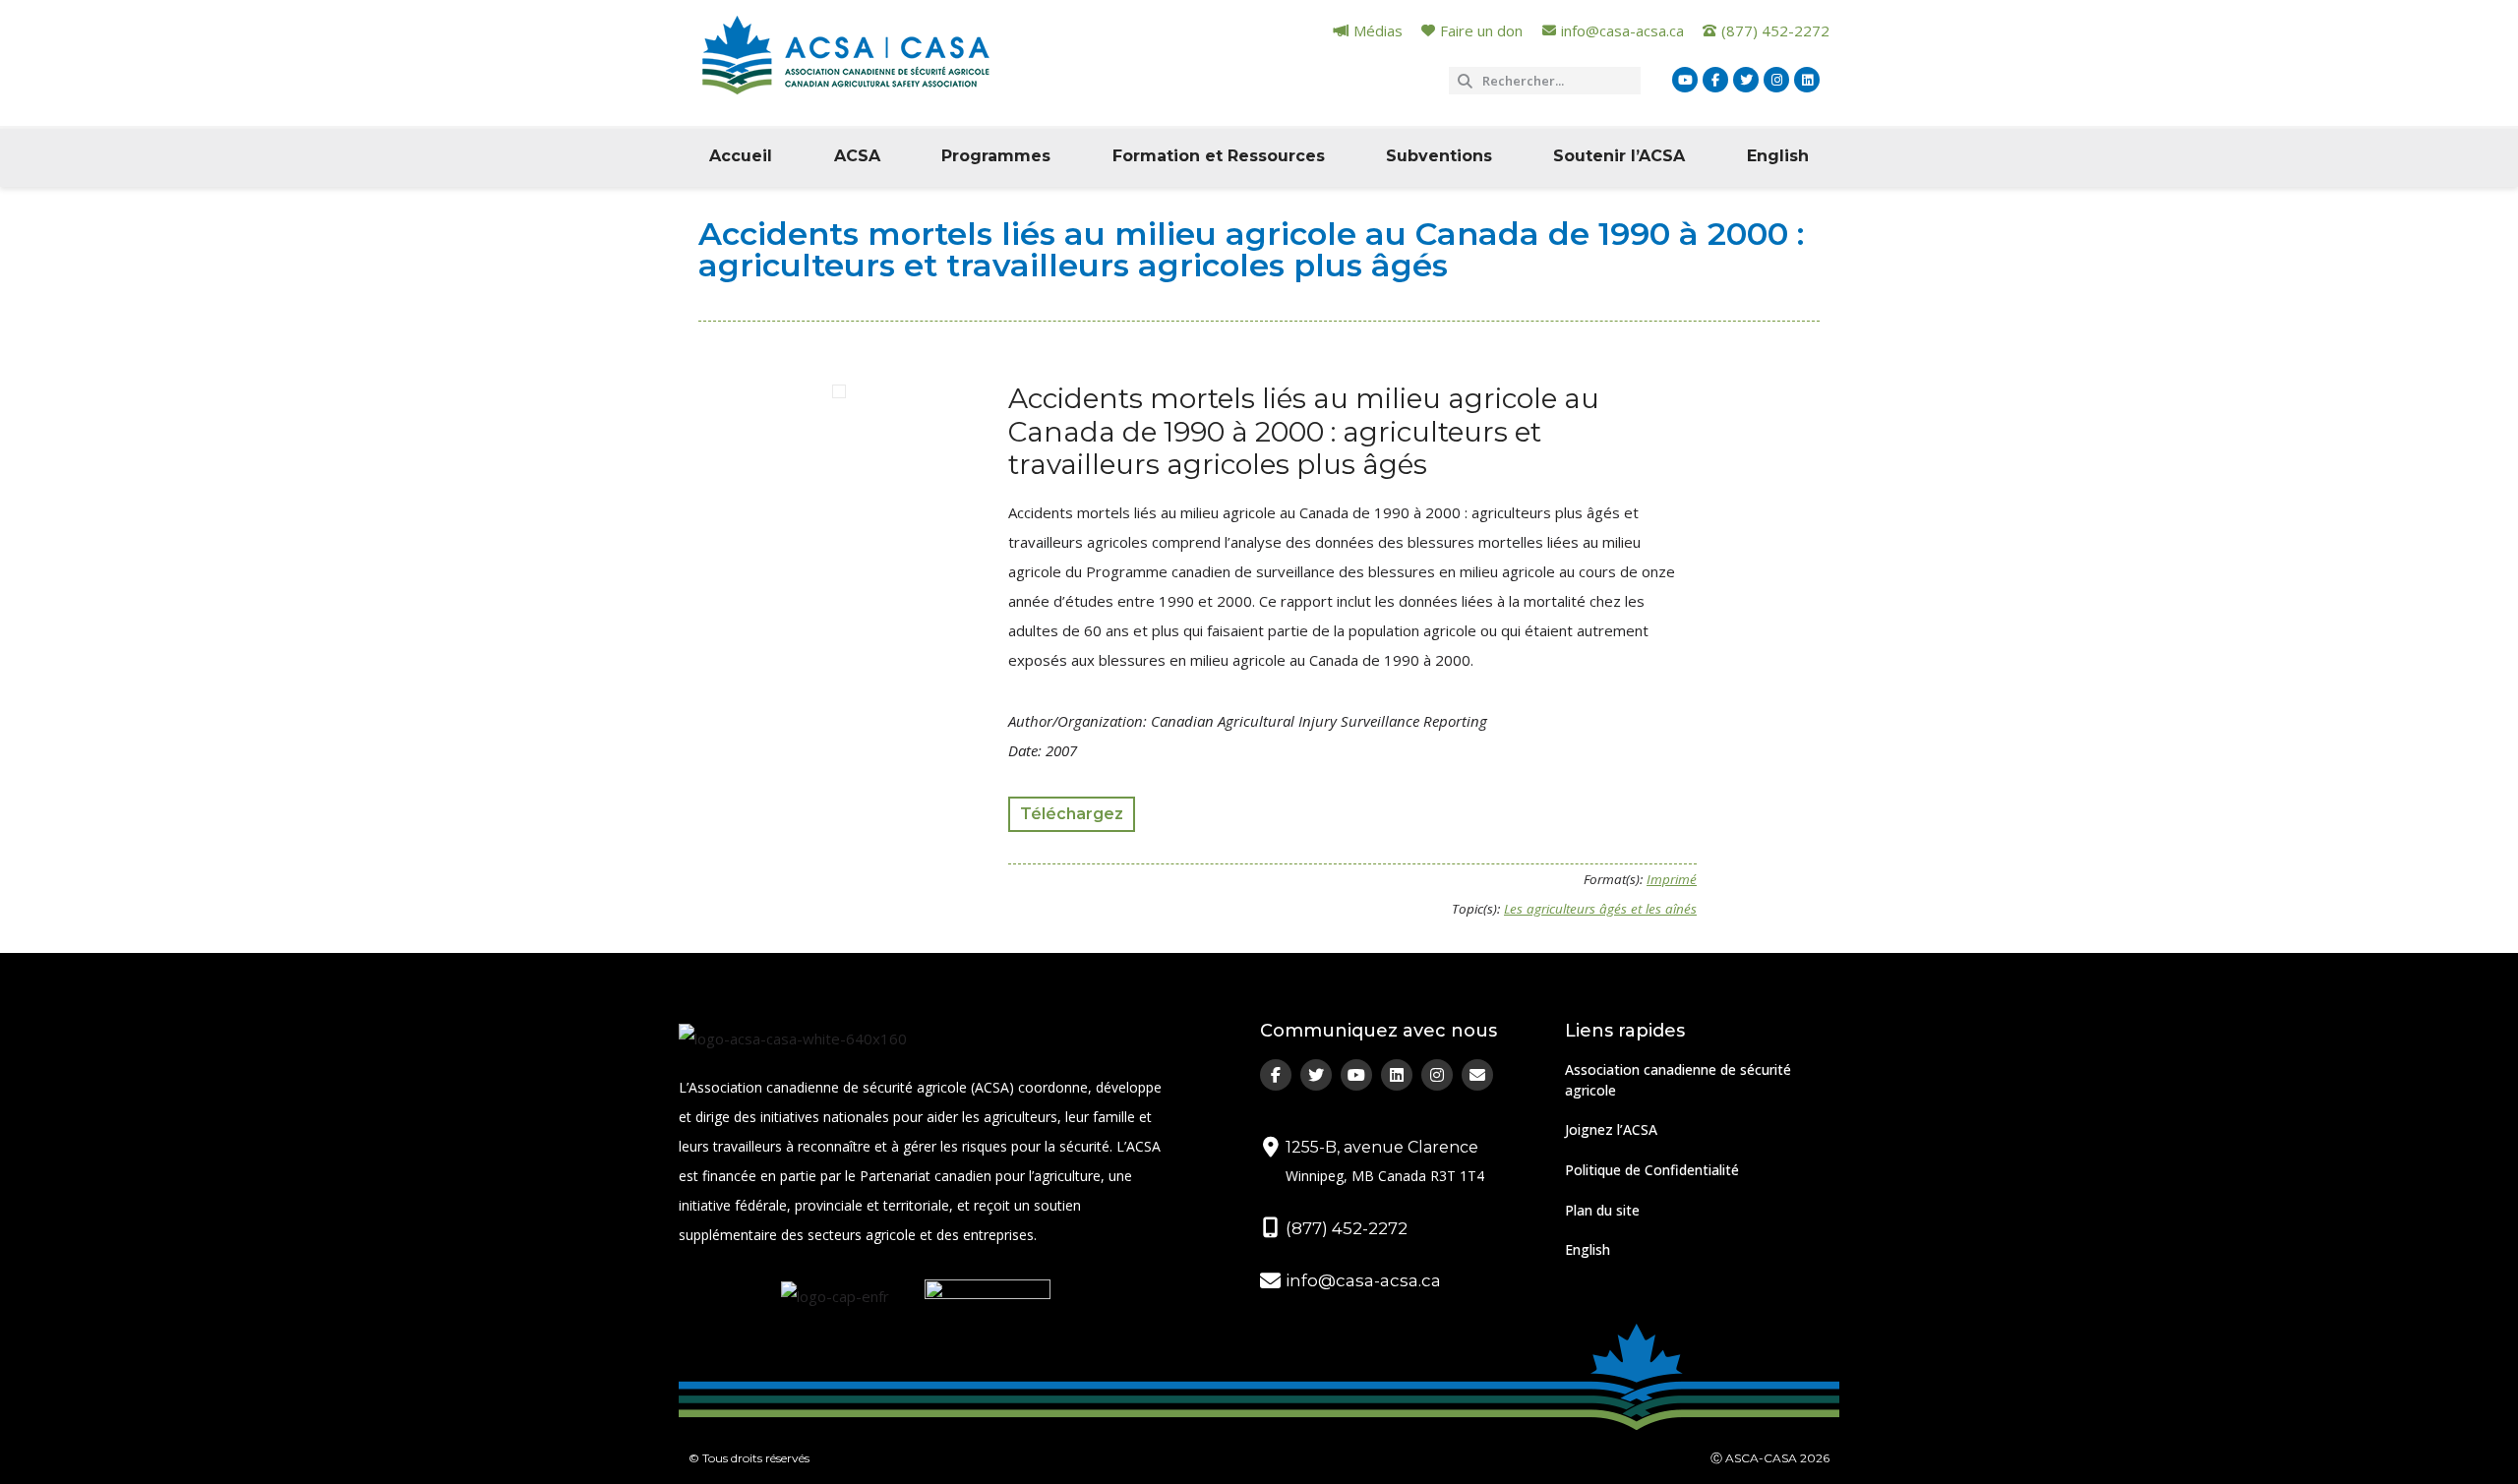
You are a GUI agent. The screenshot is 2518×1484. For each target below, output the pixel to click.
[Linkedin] (1807, 80)
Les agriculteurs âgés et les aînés (1600, 909)
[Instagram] (1776, 80)
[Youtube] (1685, 80)
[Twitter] (1746, 80)
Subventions (1439, 156)
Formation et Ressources (1219, 156)
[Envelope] (1477, 1075)
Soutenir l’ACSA (1619, 156)
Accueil (741, 156)
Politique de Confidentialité (1652, 1170)
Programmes (996, 156)
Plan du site (1602, 1210)
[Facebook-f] (1715, 80)
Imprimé (1672, 879)
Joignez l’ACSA (1611, 1129)
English (1778, 156)
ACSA (857, 156)
